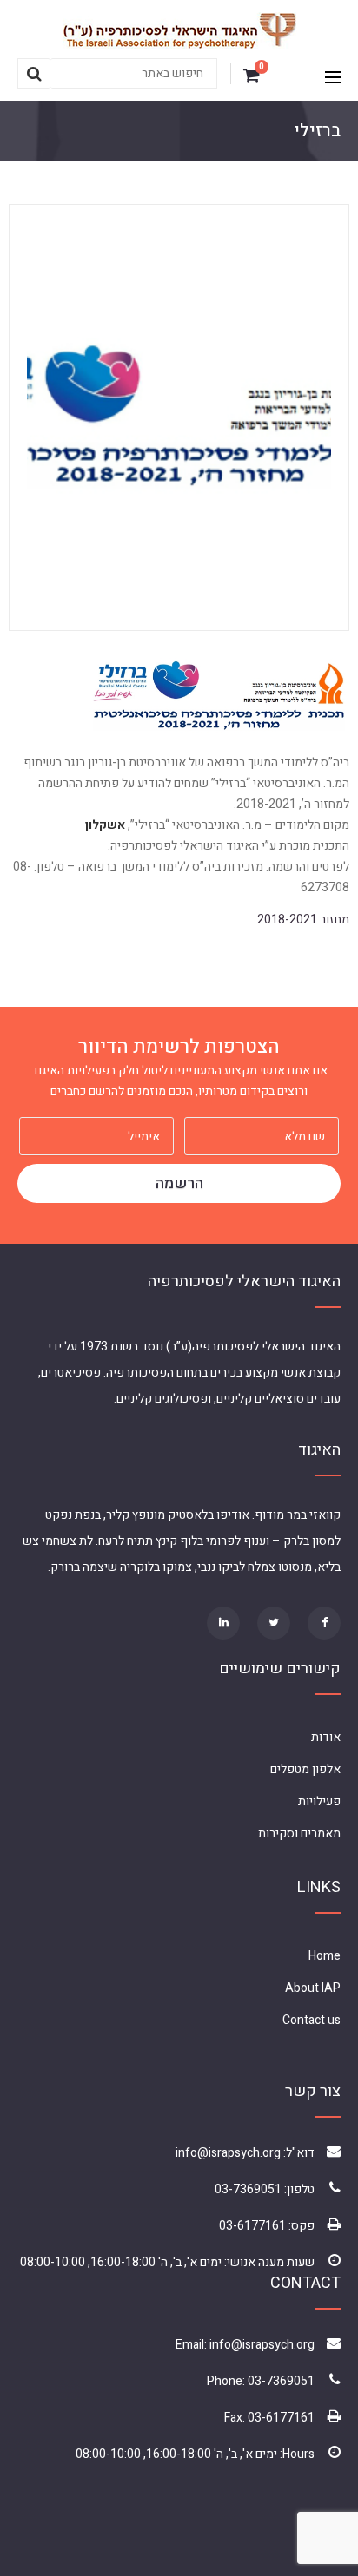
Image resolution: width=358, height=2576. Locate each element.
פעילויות (319, 1801)
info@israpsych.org (228, 2153)
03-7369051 (248, 2189)
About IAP (313, 1988)
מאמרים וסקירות (299, 1833)
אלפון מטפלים (305, 1769)
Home (325, 1956)
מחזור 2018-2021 (303, 920)
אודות (326, 1737)
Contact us (312, 2020)
